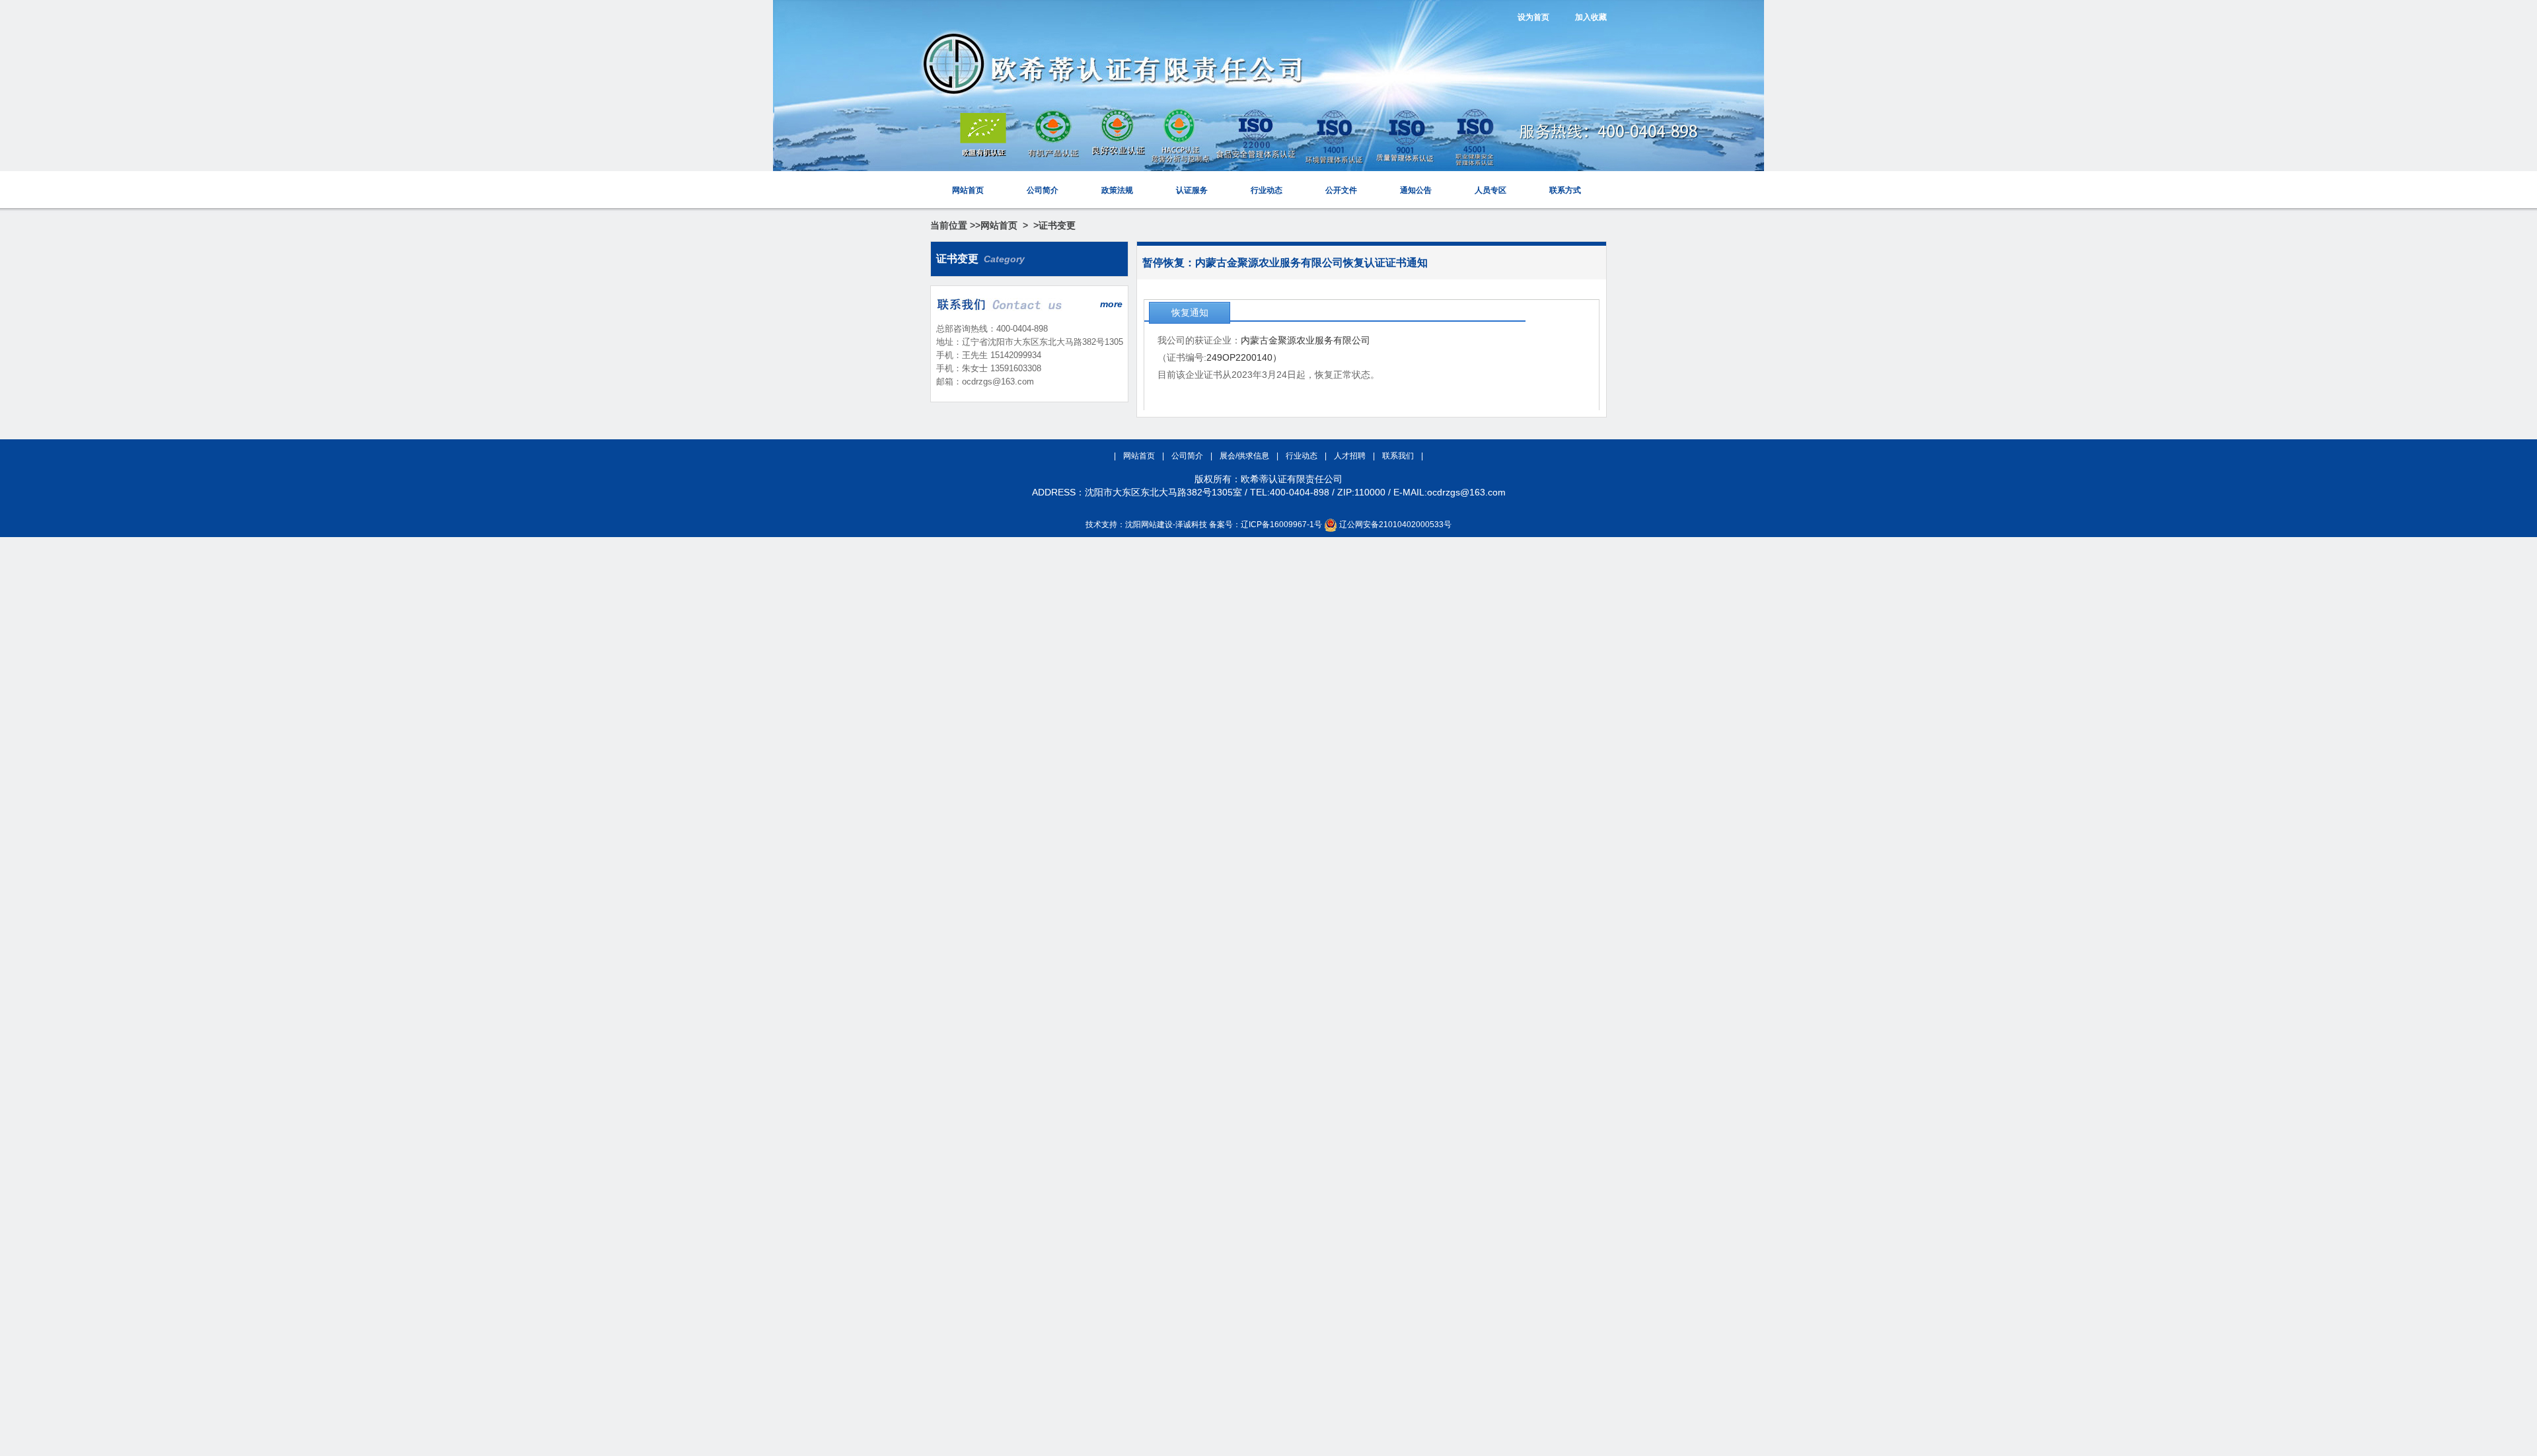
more (1111, 304)
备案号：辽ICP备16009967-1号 (1266, 525)
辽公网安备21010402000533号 (1395, 525)
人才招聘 (1351, 456)
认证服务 (1192, 190)
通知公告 (1416, 190)
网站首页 (968, 190)
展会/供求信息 (1245, 456)
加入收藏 (1591, 17)
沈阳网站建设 (1149, 525)
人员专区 (1490, 190)
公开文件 (1341, 190)
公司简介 (1043, 190)
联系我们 (1399, 456)
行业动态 (1267, 190)
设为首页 (1533, 17)
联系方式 (1565, 190)
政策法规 (1117, 190)
